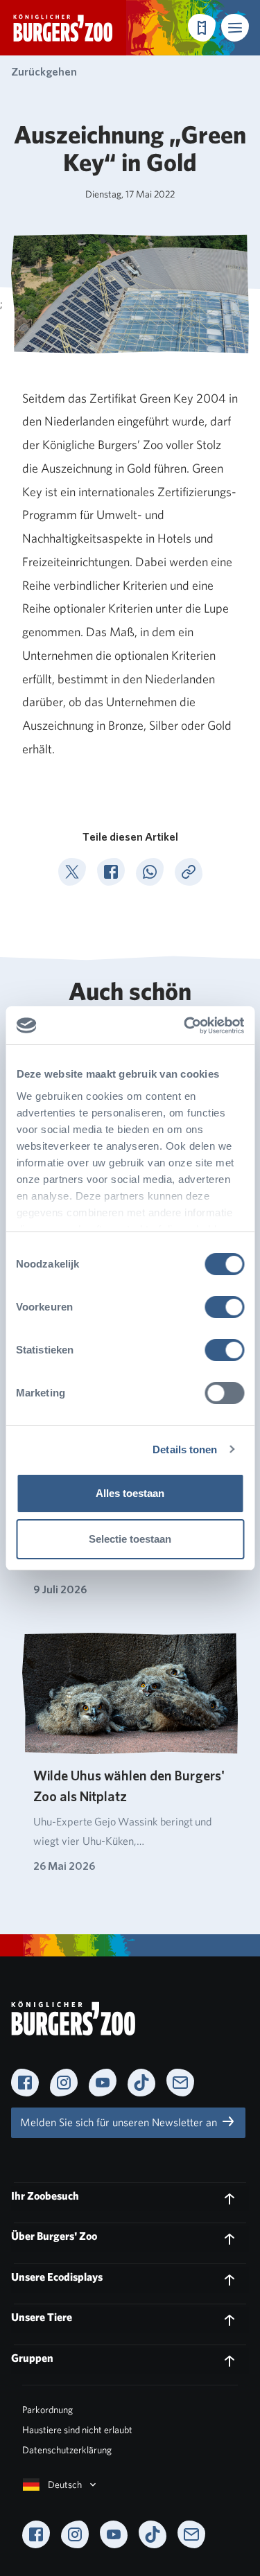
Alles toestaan (130, 1493)
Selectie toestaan (130, 1539)
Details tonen (185, 1449)
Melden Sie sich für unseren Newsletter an (120, 2122)
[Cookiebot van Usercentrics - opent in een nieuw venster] (185, 1026)
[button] (235, 28)
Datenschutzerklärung (67, 2450)
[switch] (224, 1307)
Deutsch (65, 2485)
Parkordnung (47, 2410)
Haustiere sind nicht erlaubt (77, 2430)
